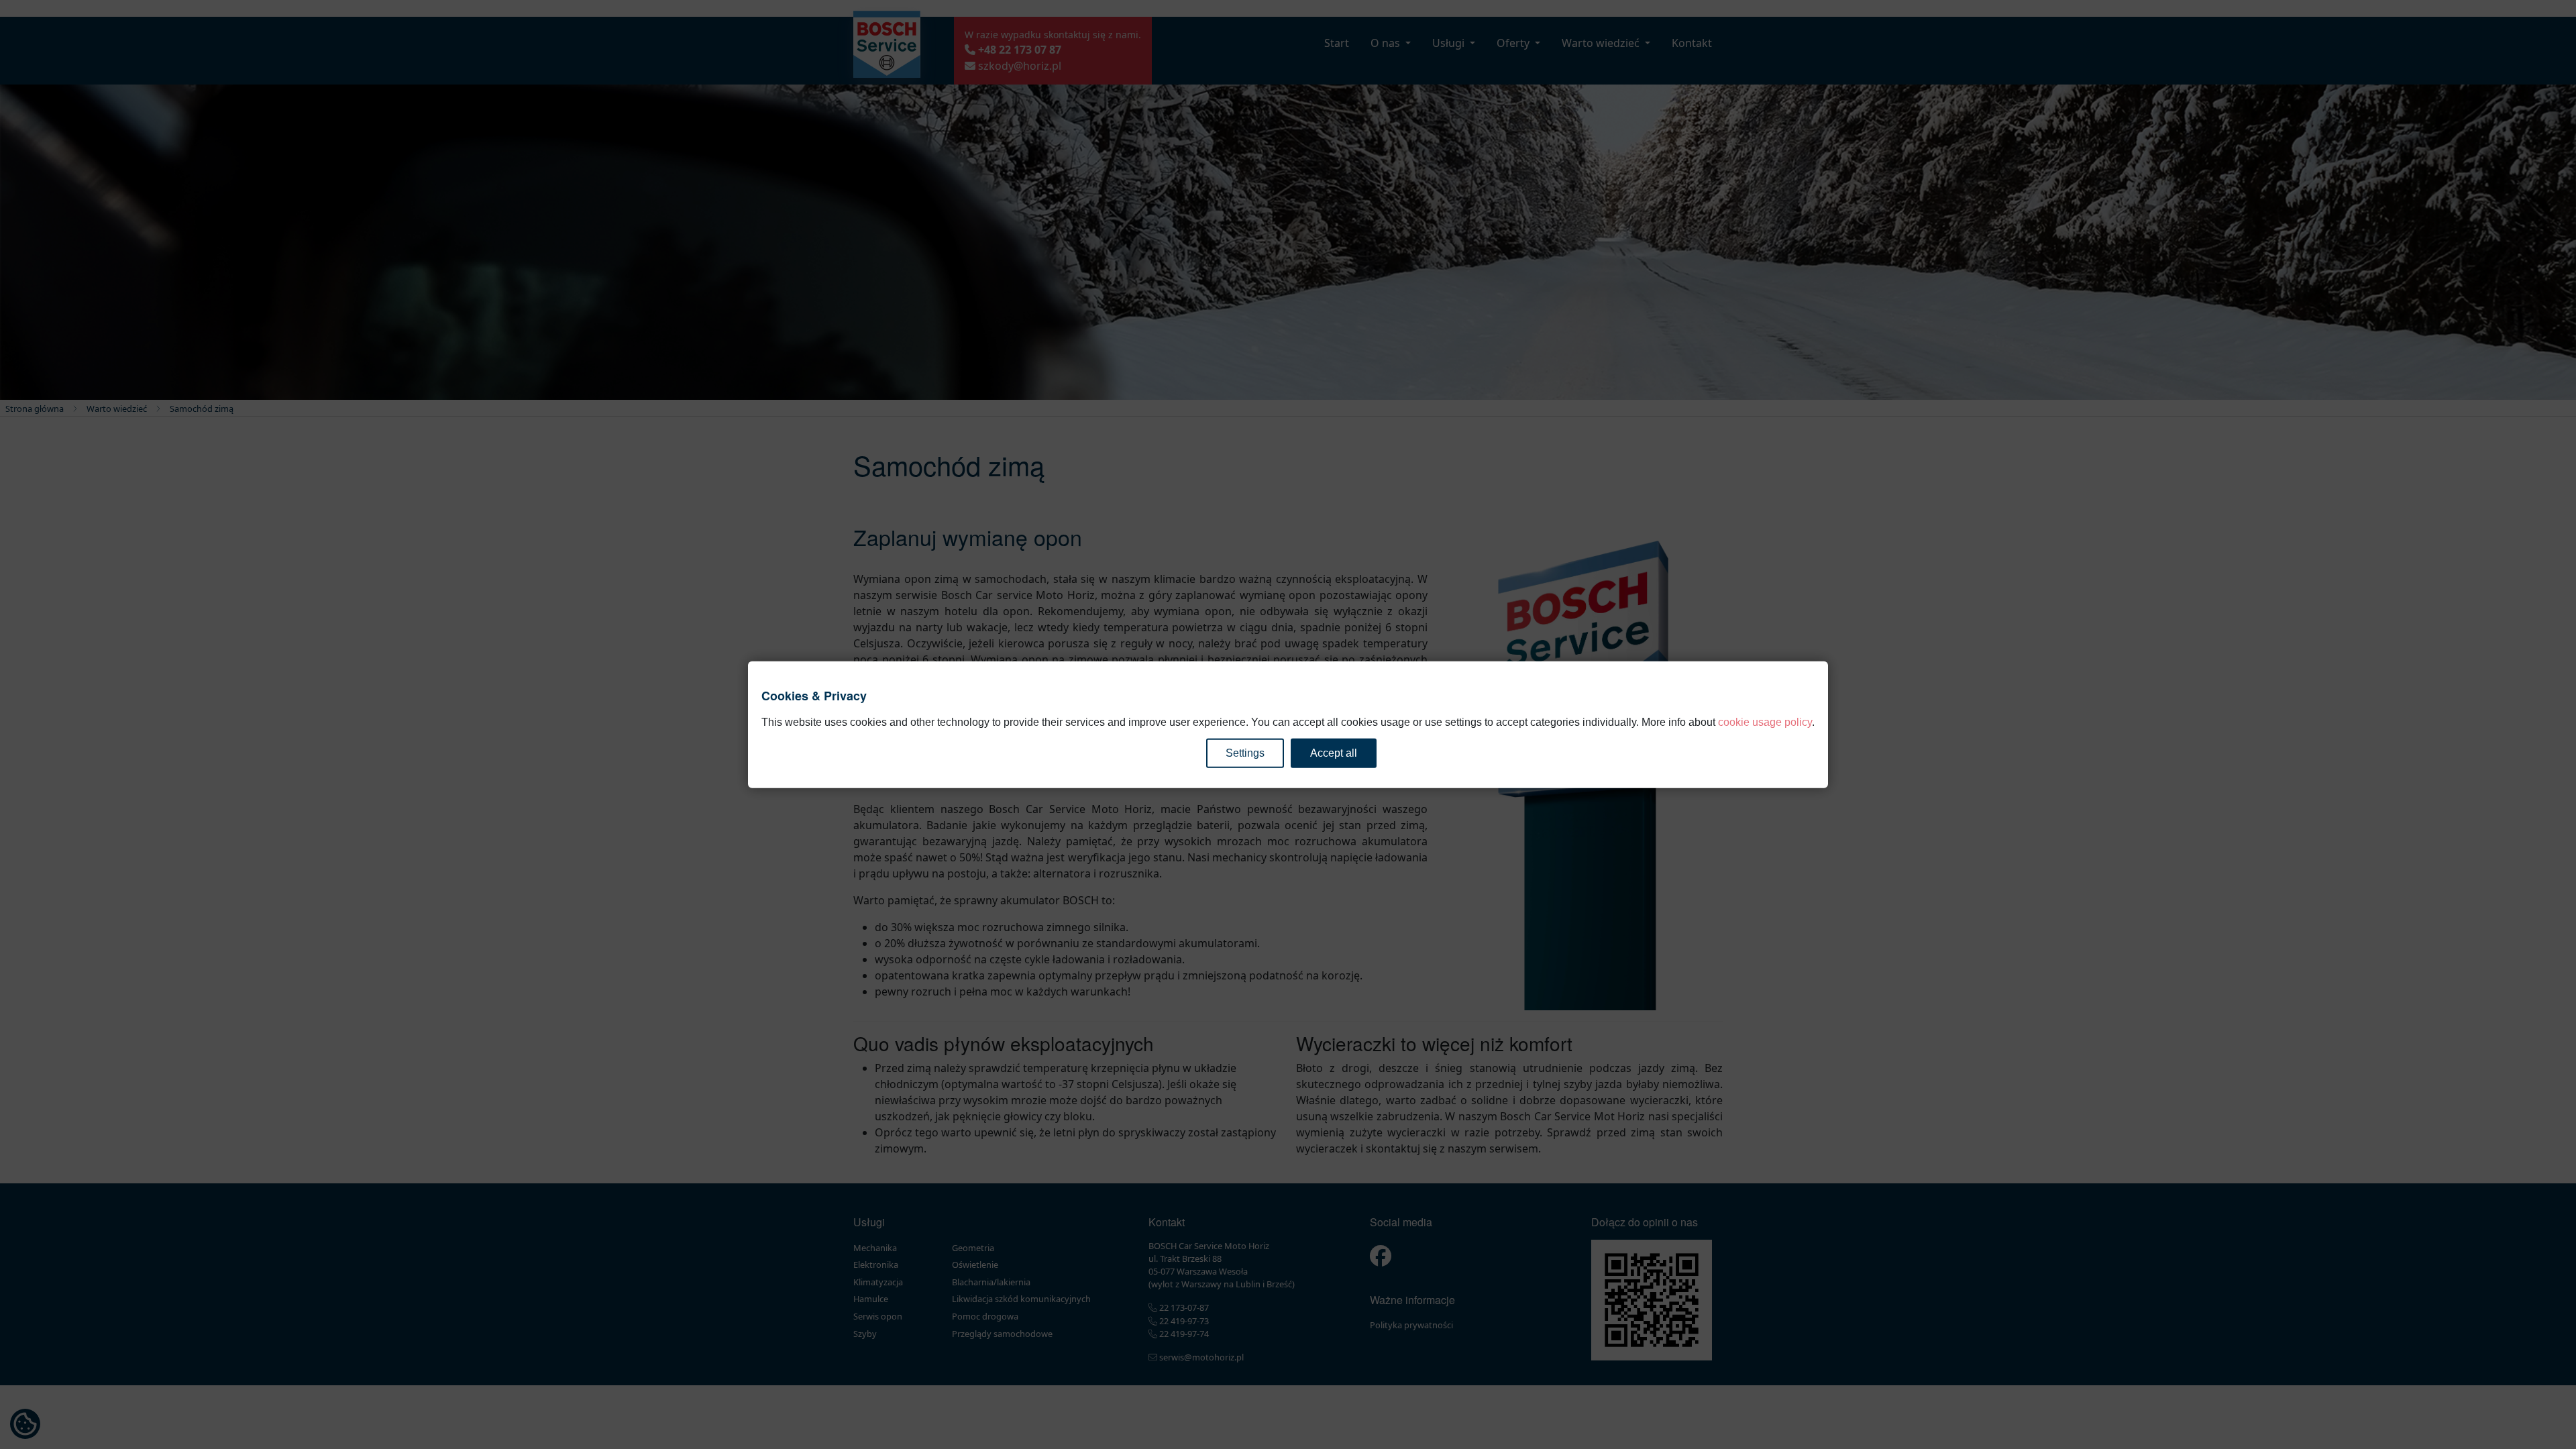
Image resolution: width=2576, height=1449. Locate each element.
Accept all (1334, 752)
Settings (1245, 752)
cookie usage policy (1765, 721)
